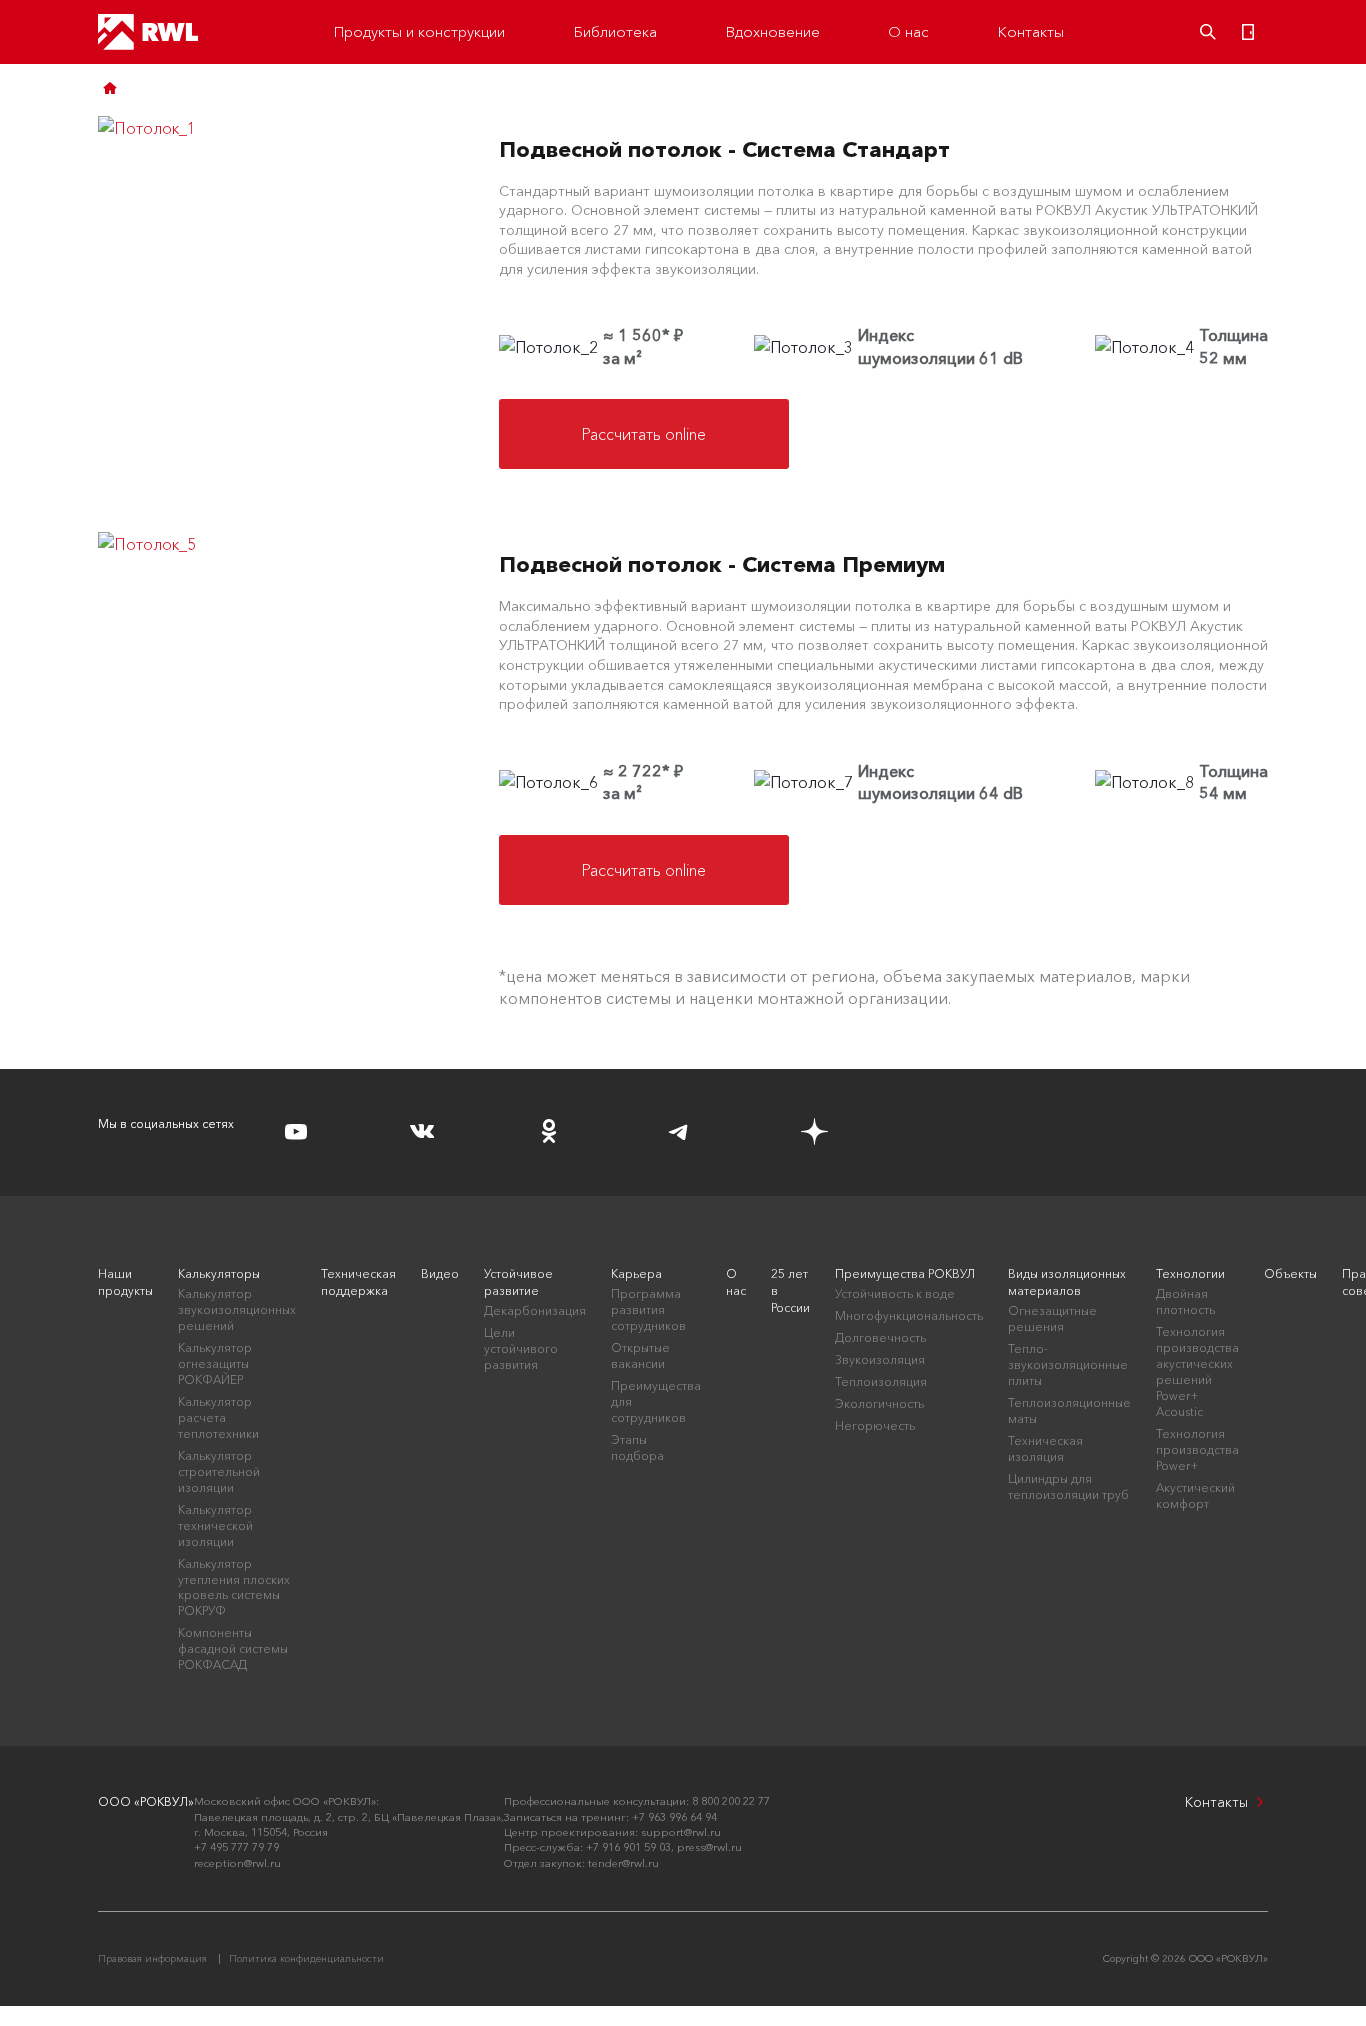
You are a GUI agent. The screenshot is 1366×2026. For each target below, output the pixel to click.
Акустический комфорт (1195, 1495)
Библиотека (615, 31)
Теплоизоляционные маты (1069, 1410)
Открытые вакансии (640, 1355)
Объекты (1290, 1273)
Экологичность (879, 1403)
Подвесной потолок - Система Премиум (722, 564)
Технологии (1190, 1273)
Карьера (636, 1273)
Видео (440, 1273)
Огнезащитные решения (1052, 1318)
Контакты (1031, 31)
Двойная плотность (1185, 1301)
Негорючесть (875, 1425)
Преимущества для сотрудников (656, 1401)
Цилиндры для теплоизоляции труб (1068, 1486)
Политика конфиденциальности (306, 1958)
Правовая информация (152, 1958)
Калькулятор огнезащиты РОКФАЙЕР (215, 1363)
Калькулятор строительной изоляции (219, 1471)
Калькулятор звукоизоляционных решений (237, 1309)
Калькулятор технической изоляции (215, 1525)
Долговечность (880, 1337)
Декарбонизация (535, 1310)
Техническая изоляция (1045, 1448)
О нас (908, 31)
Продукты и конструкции (419, 31)
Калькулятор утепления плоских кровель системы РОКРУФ (234, 1587)
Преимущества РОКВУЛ (905, 1273)
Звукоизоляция (880, 1359)
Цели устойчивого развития (521, 1348)
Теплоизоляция (881, 1381)
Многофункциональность (909, 1315)
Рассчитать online (643, 434)
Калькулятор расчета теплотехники (218, 1417)
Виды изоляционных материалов (1067, 1282)
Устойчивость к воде (895, 1293)
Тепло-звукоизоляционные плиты (1068, 1364)
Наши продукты (125, 1282)
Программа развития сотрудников (648, 1309)
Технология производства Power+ (1197, 1449)
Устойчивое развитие (518, 1282)
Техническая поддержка (358, 1282)
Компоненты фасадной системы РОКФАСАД (233, 1648)
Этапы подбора (637, 1447)
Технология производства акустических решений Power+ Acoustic (1197, 1371)
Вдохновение (773, 31)
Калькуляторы (219, 1273)
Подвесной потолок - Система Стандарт (724, 149)
